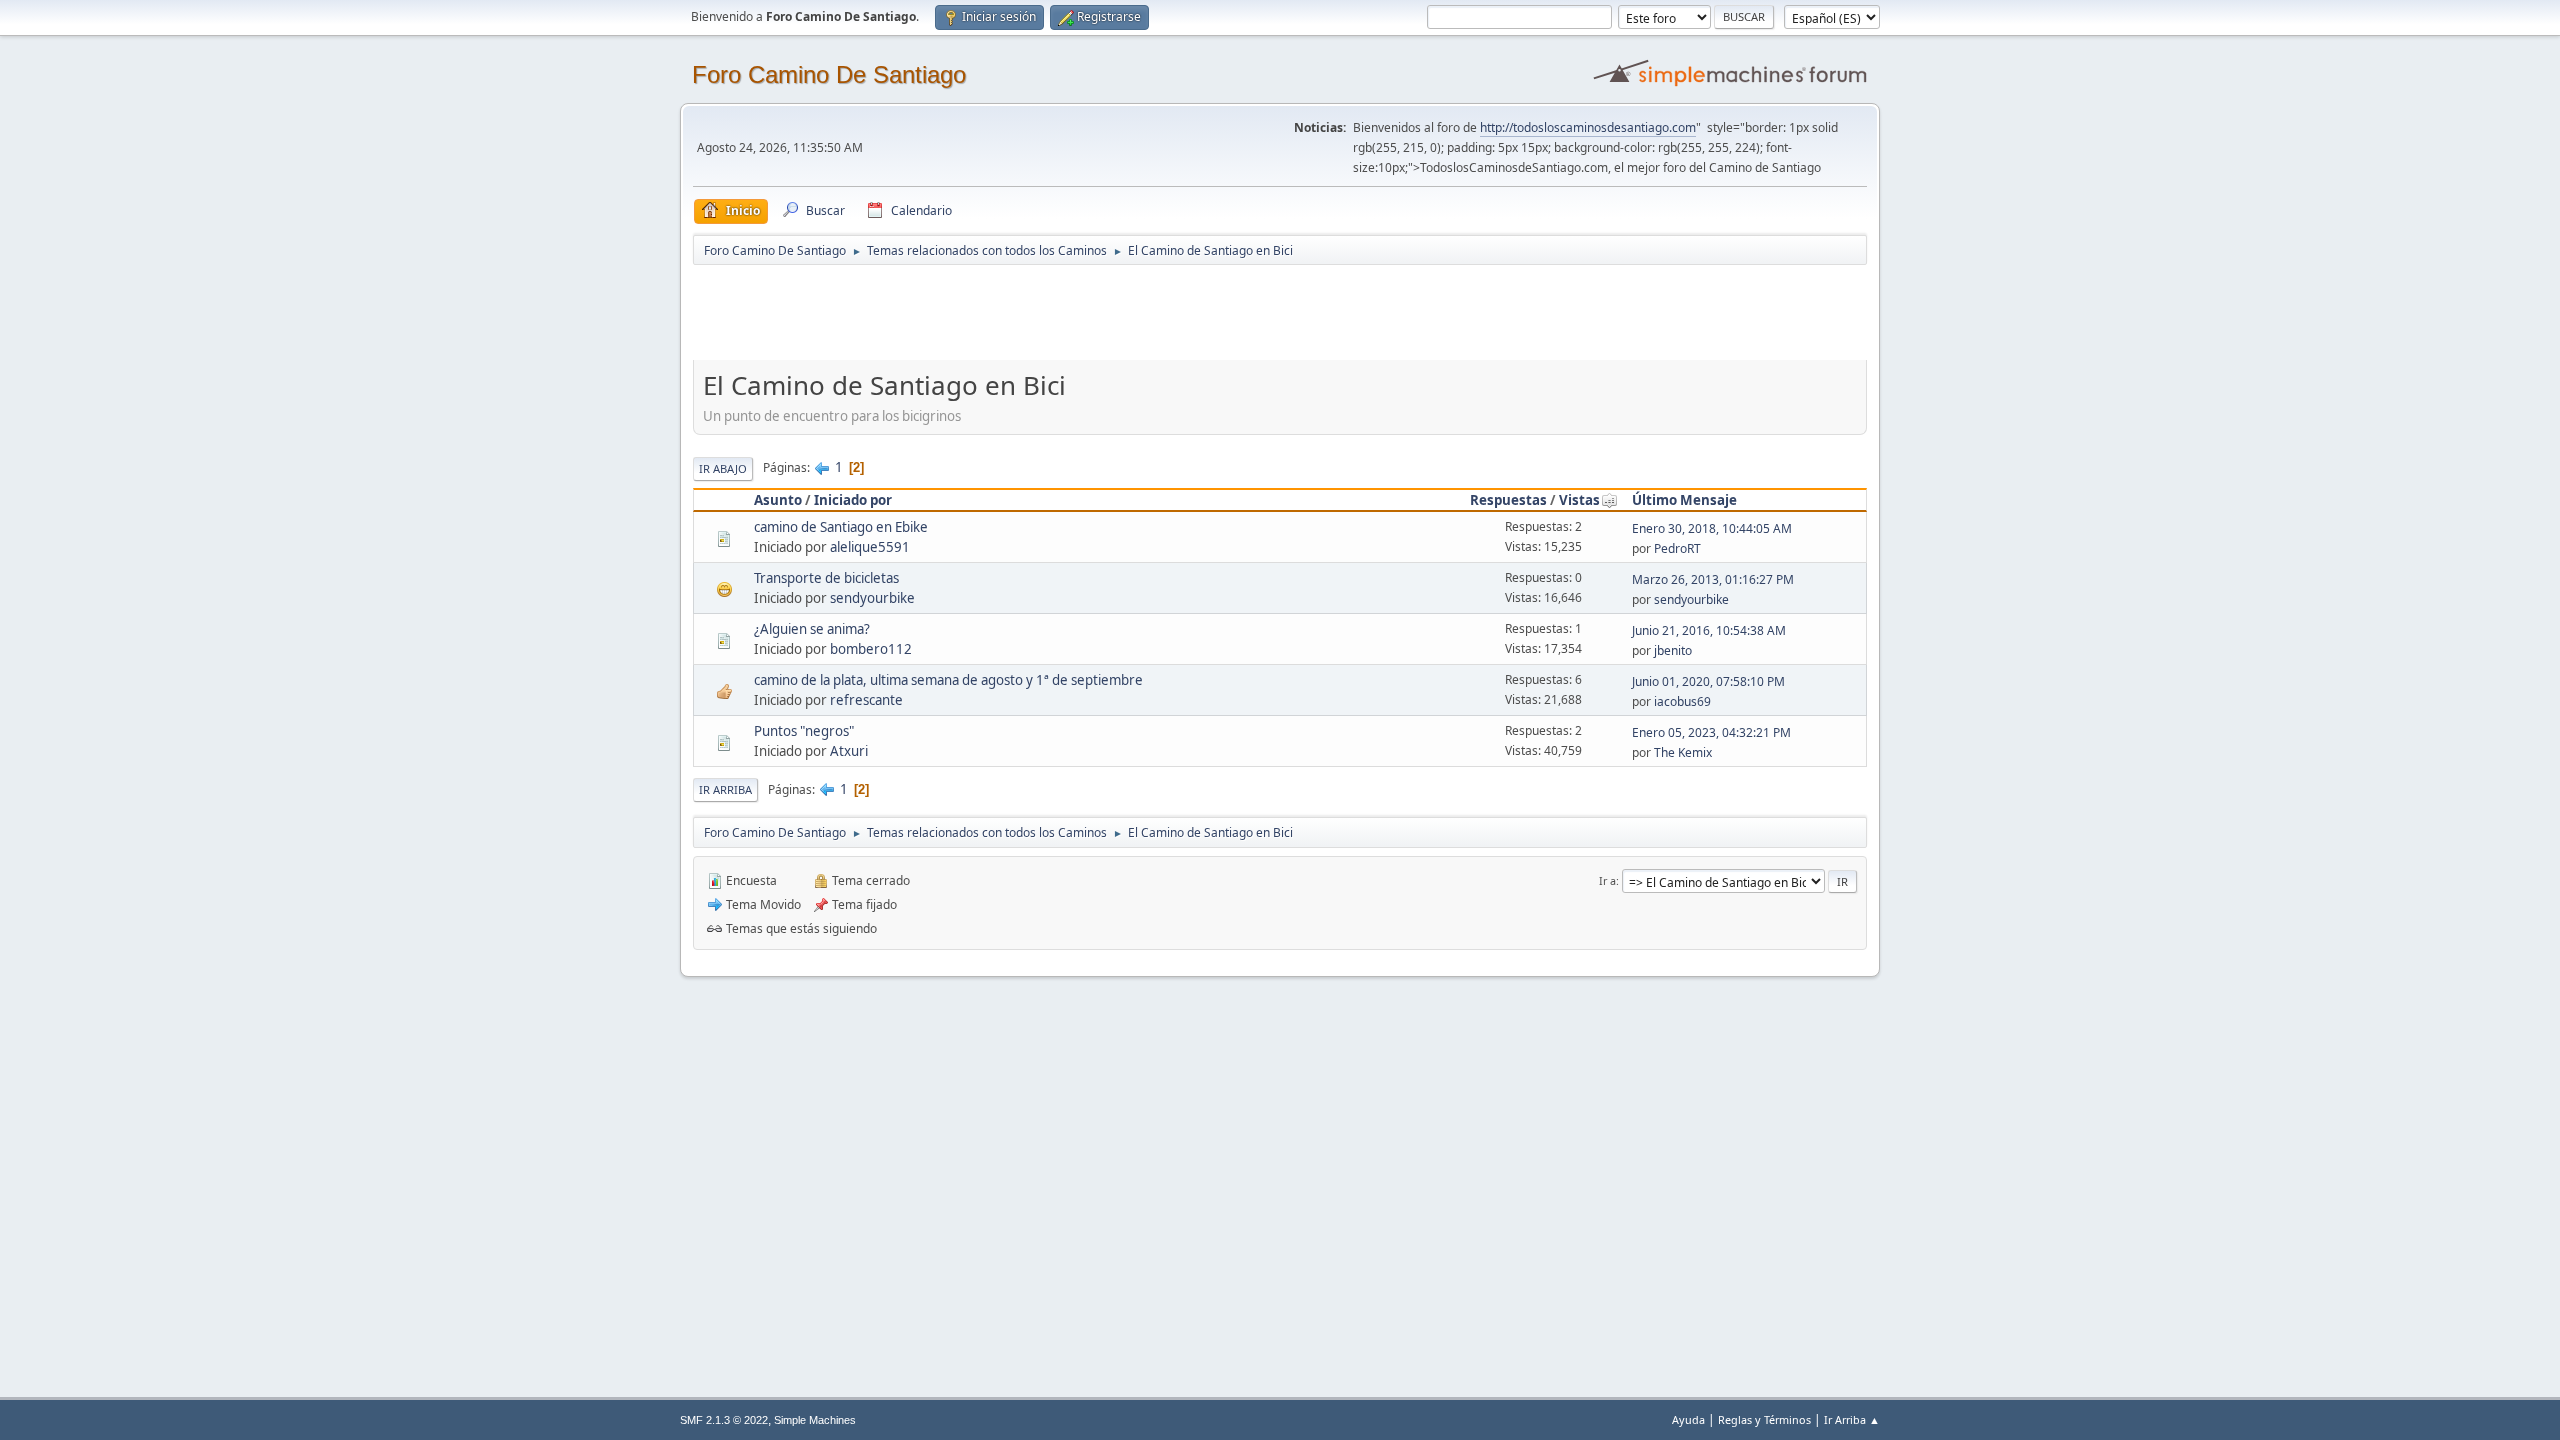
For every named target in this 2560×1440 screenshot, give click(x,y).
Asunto (778, 500)
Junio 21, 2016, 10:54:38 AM (1709, 630)
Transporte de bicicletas (826, 578)
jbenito (1673, 650)
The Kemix (1683, 752)
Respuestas (1508, 500)
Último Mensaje (1684, 500)
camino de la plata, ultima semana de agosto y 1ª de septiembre (948, 680)
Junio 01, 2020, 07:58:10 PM (1708, 681)
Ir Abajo (723, 468)
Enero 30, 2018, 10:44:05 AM (1712, 528)
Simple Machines (815, 1420)
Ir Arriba (725, 789)
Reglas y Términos (1764, 1419)
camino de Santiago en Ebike (841, 527)
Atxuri (849, 751)
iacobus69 (1682, 701)
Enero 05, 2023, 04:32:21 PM (1711, 732)
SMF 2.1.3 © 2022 (724, 1420)
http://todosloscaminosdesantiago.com (1588, 127)
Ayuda (1688, 1419)
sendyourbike (872, 598)
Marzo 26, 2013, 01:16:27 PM (1713, 579)
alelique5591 (870, 547)
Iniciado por (853, 500)
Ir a (1607, 880)
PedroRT (1677, 548)
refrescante (866, 700)
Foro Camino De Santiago (829, 74)
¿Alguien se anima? (812, 629)
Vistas (1579, 500)
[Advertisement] (1045, 312)
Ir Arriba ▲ (1852, 1419)
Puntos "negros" (804, 731)
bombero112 (871, 649)
